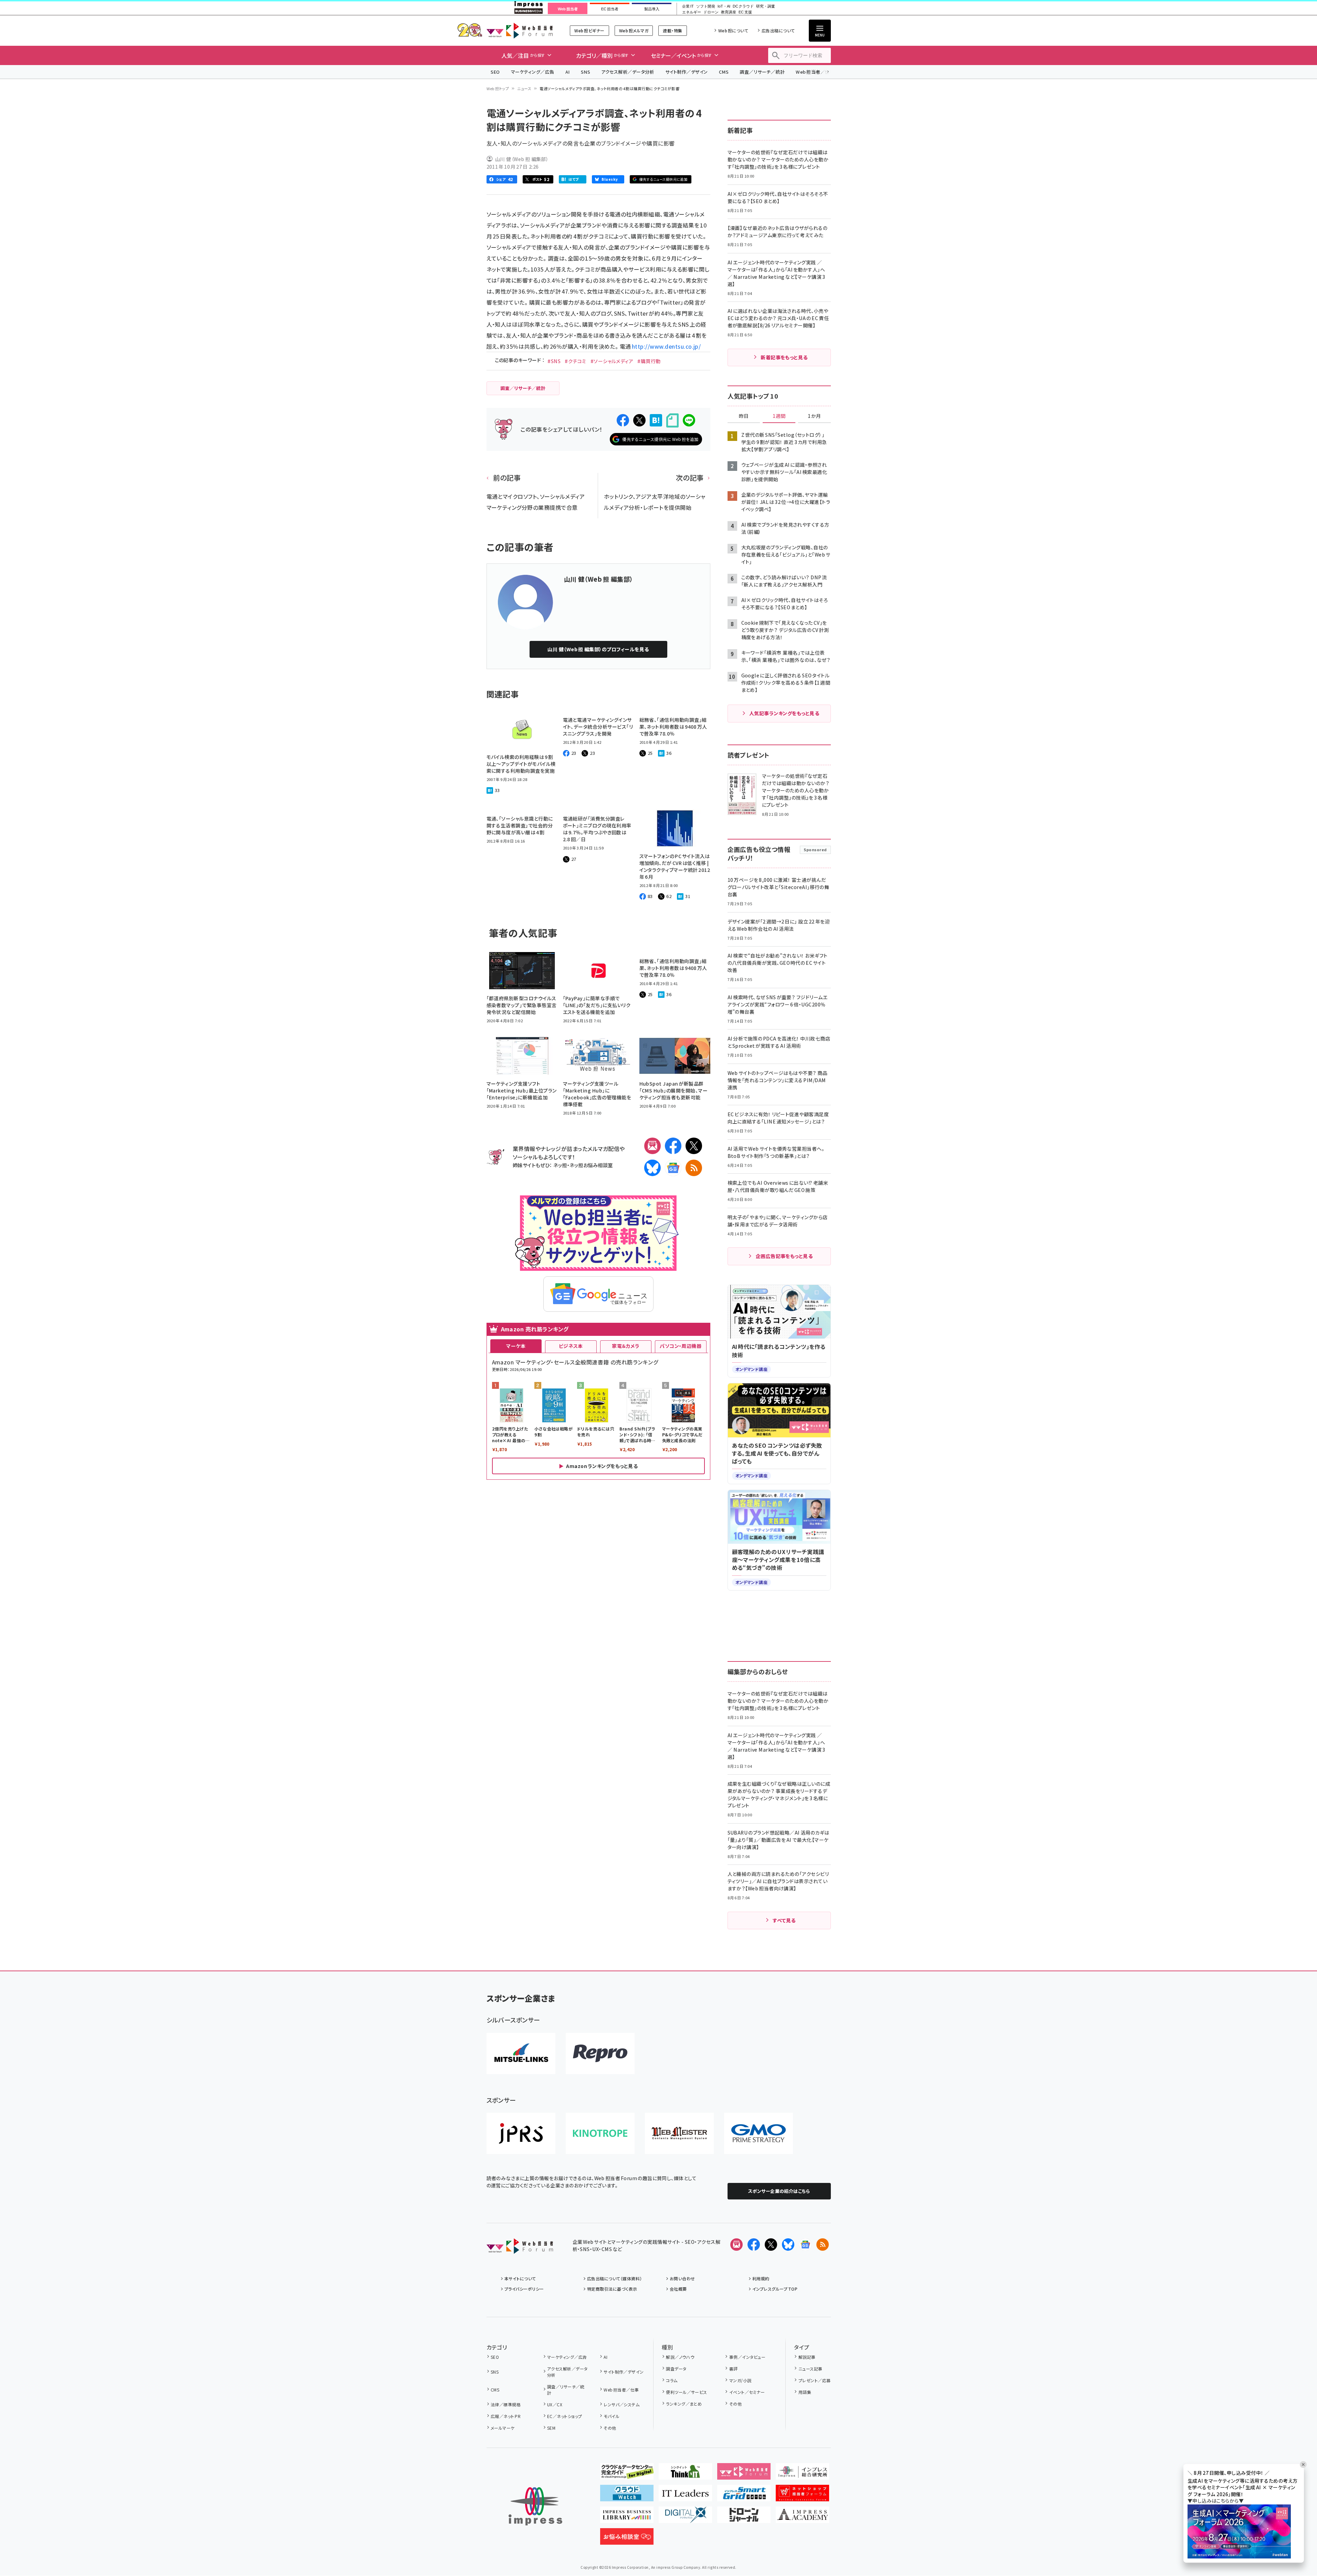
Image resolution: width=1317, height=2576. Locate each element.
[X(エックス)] (694, 1146)
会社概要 (678, 2289)
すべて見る (784, 1920)
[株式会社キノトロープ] (600, 2133)
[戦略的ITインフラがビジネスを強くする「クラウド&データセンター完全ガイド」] (627, 2474)
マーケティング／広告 (533, 72)
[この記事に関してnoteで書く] (672, 420)
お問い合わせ (682, 2278)
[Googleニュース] (673, 1168)
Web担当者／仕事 (815, 72)
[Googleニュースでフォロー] (805, 2245)
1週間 (779, 416)
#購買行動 (649, 361)
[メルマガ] (652, 1146)
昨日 (744, 416)
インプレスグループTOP (775, 2289)
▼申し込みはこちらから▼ (1216, 2501)
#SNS (554, 361)
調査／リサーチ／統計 (762, 72)
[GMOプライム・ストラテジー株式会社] (759, 2133)
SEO (495, 72)
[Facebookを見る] (754, 2245)
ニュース (524, 88)
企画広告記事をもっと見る (784, 1256)
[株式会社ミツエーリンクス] (521, 2054)
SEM (551, 2428)
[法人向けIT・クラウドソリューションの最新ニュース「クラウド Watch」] (627, 2496)
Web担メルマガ (634, 30)
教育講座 (729, 12)
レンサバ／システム (621, 2404)
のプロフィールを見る (598, 649)
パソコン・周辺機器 (681, 1346)
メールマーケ (503, 2428)
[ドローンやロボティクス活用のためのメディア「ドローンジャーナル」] (744, 2517)
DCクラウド (743, 6)
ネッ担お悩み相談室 (591, 1165)
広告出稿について (778, 30)
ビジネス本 (571, 1346)
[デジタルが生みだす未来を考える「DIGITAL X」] (685, 2517)
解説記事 (807, 2357)
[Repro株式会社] (600, 2054)
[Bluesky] (788, 2245)
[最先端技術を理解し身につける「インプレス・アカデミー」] (802, 2517)
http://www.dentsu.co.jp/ (666, 346)
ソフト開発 (706, 6)
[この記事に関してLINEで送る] (689, 420)
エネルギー (692, 12)
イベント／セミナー (747, 2392)
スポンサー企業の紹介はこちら (779, 2191)
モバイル (612, 2416)
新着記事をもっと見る (784, 357)
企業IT (688, 6)
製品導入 (652, 9)
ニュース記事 (810, 2369)
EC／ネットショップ (565, 2416)
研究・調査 (766, 6)
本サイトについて (520, 2278)
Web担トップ (498, 88)
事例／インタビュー (747, 2357)
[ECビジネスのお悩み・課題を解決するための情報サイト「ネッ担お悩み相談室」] (627, 2539)
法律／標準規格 (506, 2404)
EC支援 (745, 12)
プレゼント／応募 (814, 2380)
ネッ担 (560, 1165)
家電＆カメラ (626, 1346)
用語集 (805, 2392)
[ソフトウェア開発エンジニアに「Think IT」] (685, 2474)
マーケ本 (516, 1346)
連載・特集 (672, 30)
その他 (610, 2428)
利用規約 (761, 2278)
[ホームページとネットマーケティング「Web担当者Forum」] (744, 2474)
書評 (733, 2369)
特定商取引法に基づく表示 (612, 2289)
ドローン (711, 12)
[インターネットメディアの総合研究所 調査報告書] (802, 2474)
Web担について (733, 30)
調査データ (676, 2369)
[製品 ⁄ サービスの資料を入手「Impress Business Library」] (627, 2517)
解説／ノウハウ (680, 2357)
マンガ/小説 (740, 2380)
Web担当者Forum (520, 30)
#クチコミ (575, 361)
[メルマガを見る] (736, 2245)
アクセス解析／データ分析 (628, 72)
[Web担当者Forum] (520, 2248)
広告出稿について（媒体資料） (615, 2278)
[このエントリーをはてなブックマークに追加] (656, 420)
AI (568, 72)
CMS (724, 72)
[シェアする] (623, 420)
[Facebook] (673, 1146)
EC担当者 (610, 9)
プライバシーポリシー (524, 2289)
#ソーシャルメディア (612, 361)
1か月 (814, 416)
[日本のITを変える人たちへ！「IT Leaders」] (685, 2496)
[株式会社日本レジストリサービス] (521, 2133)
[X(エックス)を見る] (771, 2245)
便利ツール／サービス (687, 2392)
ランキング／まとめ (684, 2404)
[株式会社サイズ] (679, 2133)
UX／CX (555, 2404)
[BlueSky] (652, 1168)
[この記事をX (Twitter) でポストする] (639, 420)
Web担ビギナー (589, 30)
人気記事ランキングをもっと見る (784, 713)
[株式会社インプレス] (535, 2506)
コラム (672, 2380)
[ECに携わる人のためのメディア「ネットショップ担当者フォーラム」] (802, 2496)
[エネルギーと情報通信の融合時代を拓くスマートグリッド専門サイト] (744, 2496)
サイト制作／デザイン (687, 72)
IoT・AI (724, 6)
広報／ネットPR (506, 2416)
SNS (586, 72)
